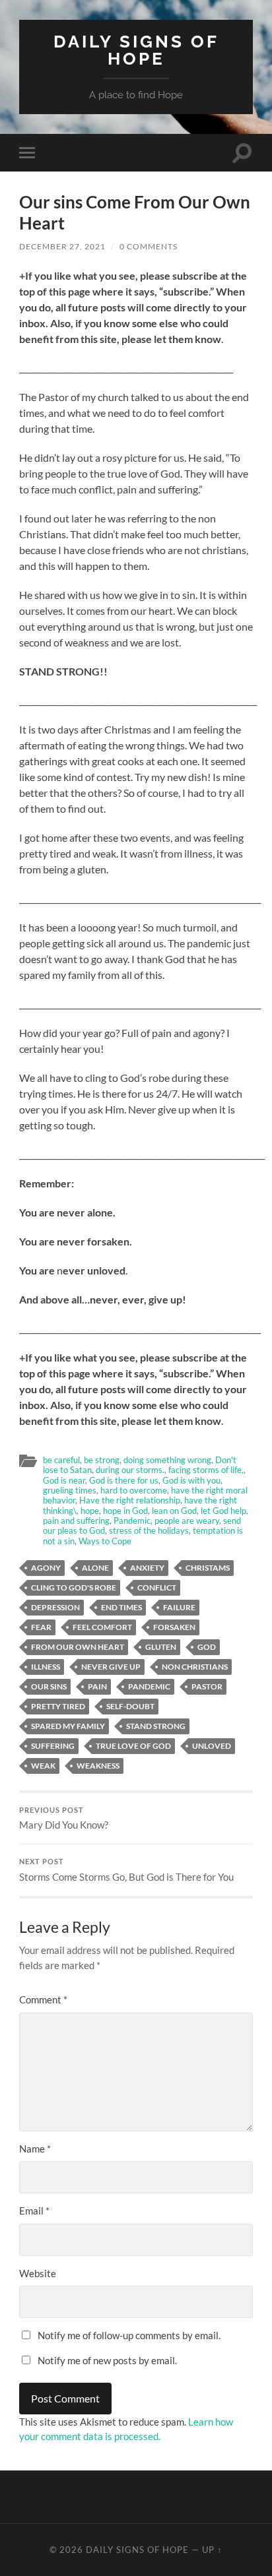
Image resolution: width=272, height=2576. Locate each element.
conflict (157, 1587)
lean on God (174, 1511)
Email (34, 2211)
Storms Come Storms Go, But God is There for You (126, 1870)
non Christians (195, 1667)
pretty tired (58, 1706)
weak (43, 1766)
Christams (208, 1568)
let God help (223, 1511)
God (207, 1647)
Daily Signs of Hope (136, 50)
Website (38, 2273)
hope (90, 1511)
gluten (161, 1647)
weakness (98, 1766)
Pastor (207, 1686)
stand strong (156, 1726)
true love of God (133, 1746)
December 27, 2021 (62, 246)
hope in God (125, 1511)
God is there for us (124, 1480)
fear (41, 1627)
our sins (49, 1686)
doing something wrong (167, 1460)
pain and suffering (76, 1521)
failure (179, 1607)
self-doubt (130, 1706)
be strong (102, 1460)
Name (35, 2149)
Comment (43, 1999)
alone (95, 1568)
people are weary (187, 1521)
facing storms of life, (206, 1470)
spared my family (68, 1726)
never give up (111, 1667)
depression (55, 1607)
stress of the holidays (149, 1530)
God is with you (191, 1480)
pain (97, 1686)
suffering (53, 1746)
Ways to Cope (105, 1541)
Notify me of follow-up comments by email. (129, 2335)
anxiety (147, 1568)
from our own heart (78, 1647)
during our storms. (130, 1470)
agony (46, 1568)
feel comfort (102, 1627)
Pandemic (132, 1521)
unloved (212, 1746)
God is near (64, 1480)
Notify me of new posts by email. (107, 2360)
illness (46, 1667)
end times (121, 1607)
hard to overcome (134, 1490)
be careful (61, 1460)
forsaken (174, 1627)
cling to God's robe (74, 1587)
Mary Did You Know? (64, 1819)
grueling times (70, 1490)
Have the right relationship (130, 1500)
